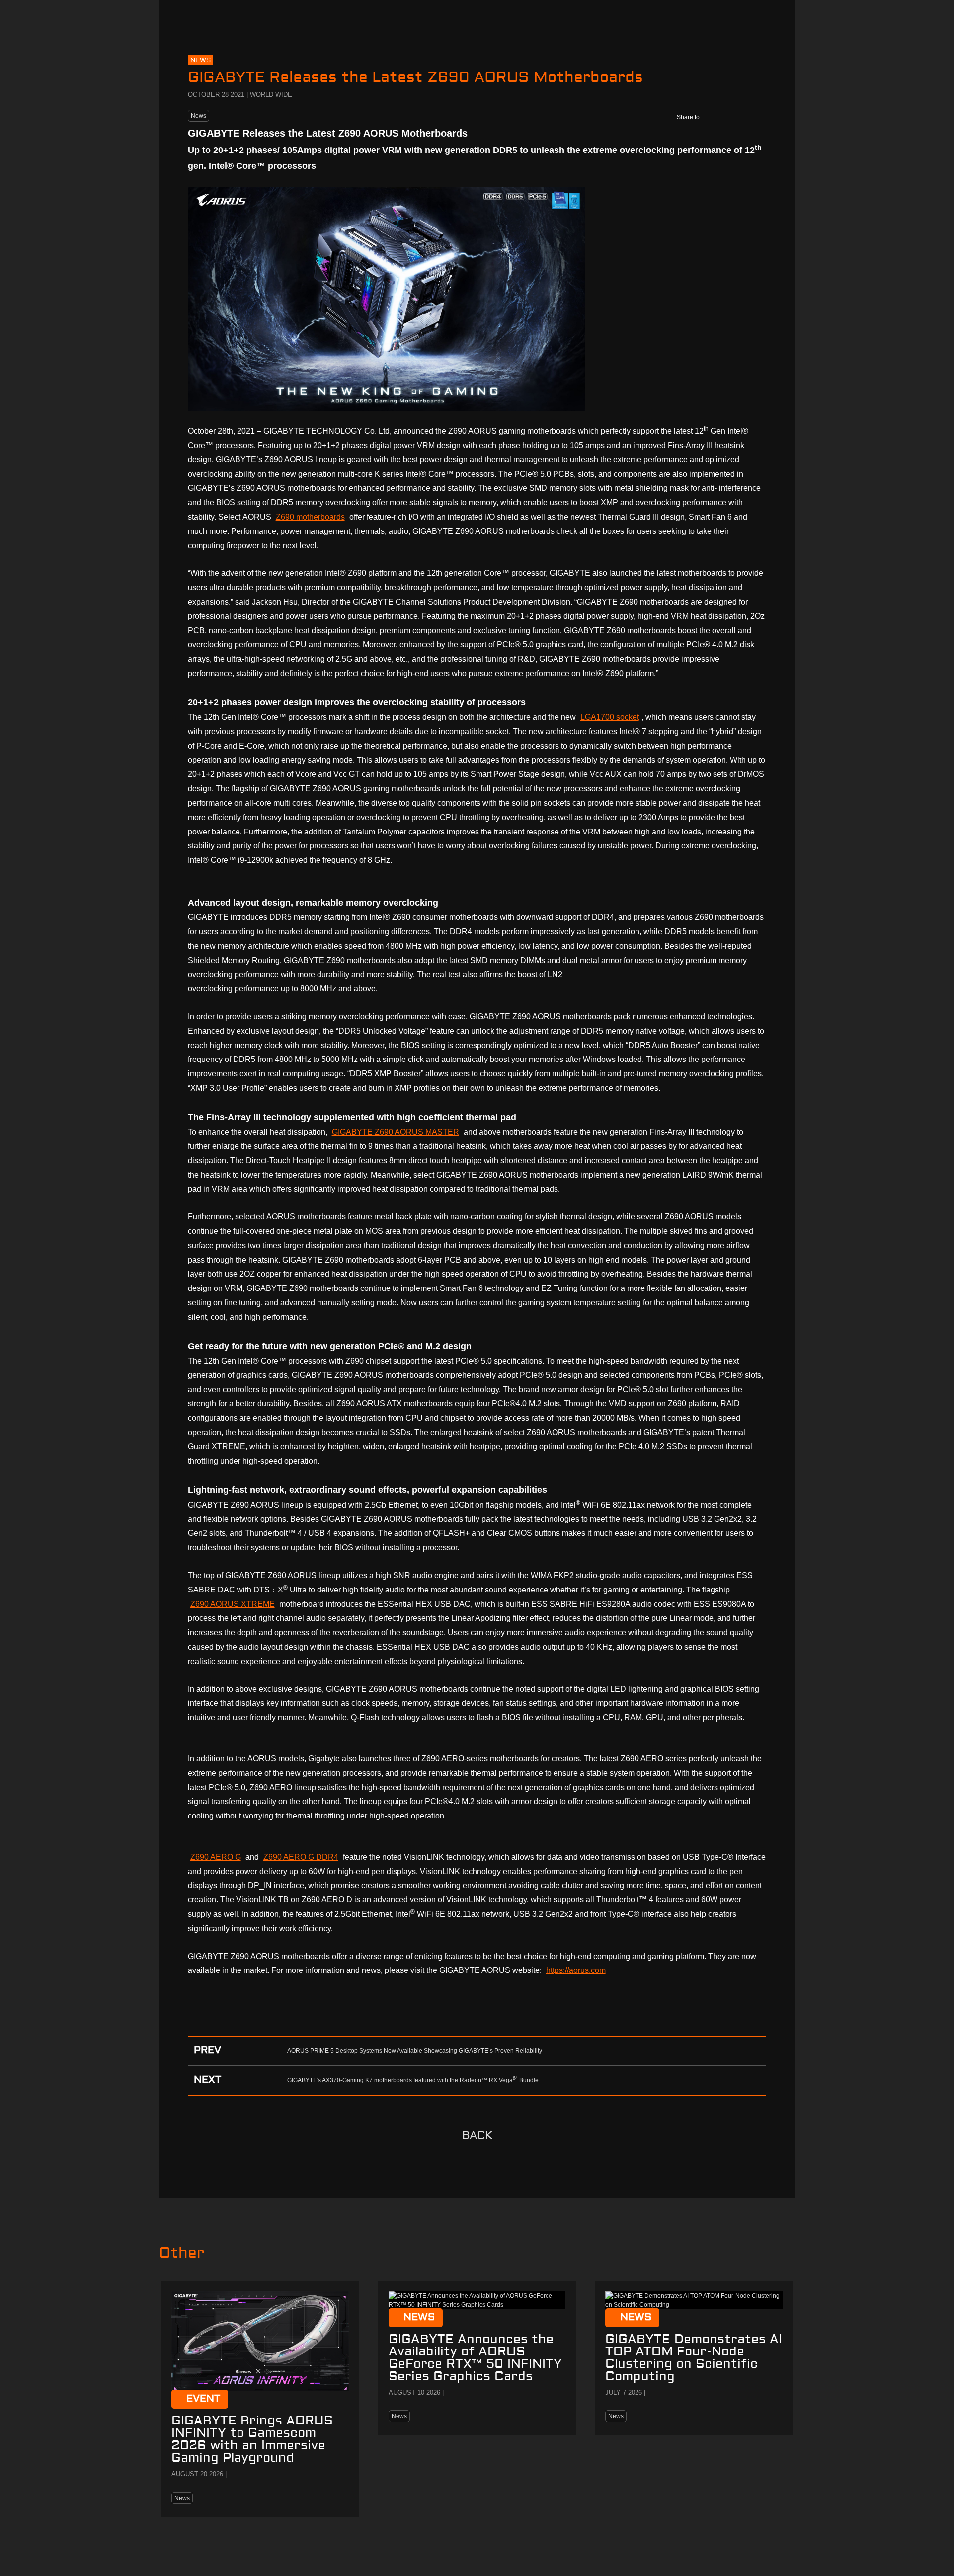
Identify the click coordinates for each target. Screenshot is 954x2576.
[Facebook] (714, 117)
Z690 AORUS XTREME (233, 1604)
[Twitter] (735, 117)
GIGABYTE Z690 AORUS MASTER (396, 1132)
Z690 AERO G (216, 1857)
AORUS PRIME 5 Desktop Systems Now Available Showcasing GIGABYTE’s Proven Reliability (415, 2051)
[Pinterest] (756, 117)
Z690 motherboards (310, 517)
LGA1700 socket (610, 717)
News (199, 116)
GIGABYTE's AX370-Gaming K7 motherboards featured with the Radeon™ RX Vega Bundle (413, 2080)
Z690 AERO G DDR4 (301, 1857)
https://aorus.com (576, 1970)
